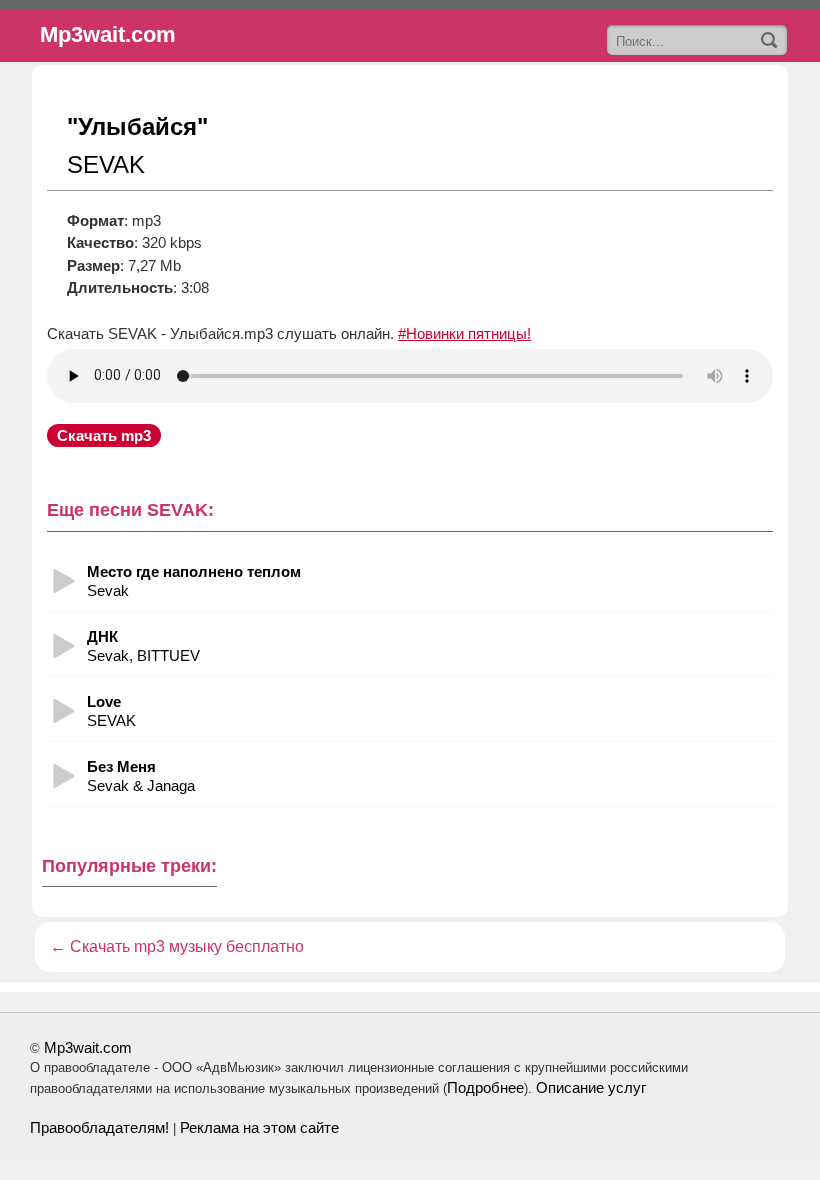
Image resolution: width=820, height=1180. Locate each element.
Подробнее (485, 1087)
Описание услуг (591, 1087)
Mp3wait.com (88, 1047)
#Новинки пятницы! (464, 333)
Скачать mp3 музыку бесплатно (187, 946)
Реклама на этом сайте (259, 1127)
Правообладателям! (99, 1127)
